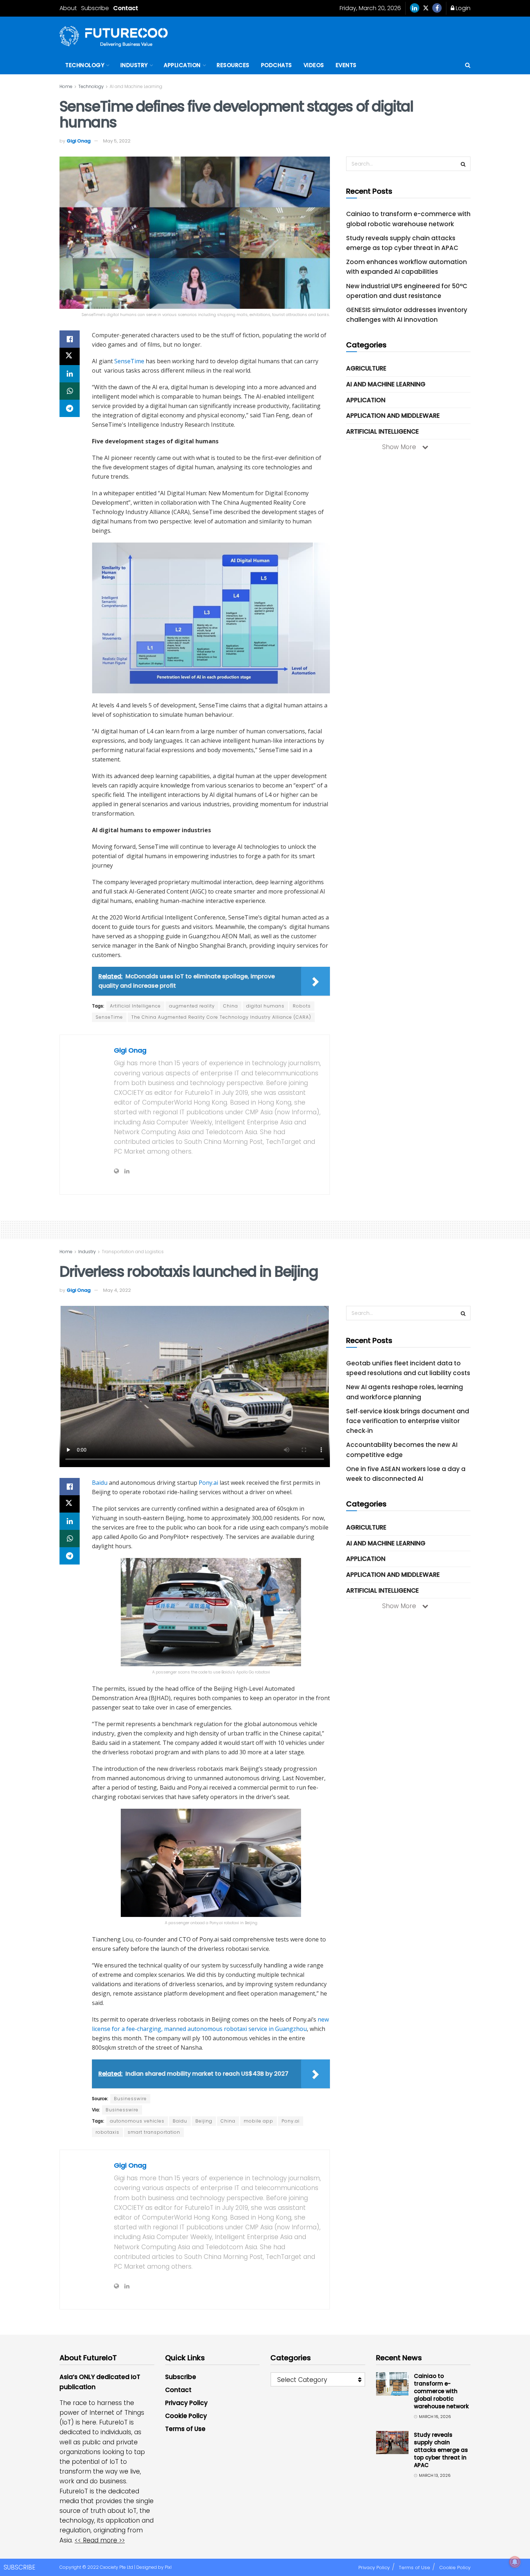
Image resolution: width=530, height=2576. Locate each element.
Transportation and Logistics (133, 1252)
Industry (134, 65)
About (68, 8)
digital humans (265, 1006)
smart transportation (154, 2132)
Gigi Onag (79, 141)
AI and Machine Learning (136, 86)
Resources (233, 65)
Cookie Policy (186, 2416)
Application (182, 65)
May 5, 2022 (117, 141)
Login (462, 8)
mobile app (259, 2121)
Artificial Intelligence (135, 1006)
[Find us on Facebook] (437, 8)
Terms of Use (185, 2429)
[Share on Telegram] (70, 408)
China (231, 1006)
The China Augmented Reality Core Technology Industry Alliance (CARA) (221, 1017)
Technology (85, 65)
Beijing (204, 2121)
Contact (126, 8)
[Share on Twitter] (70, 356)
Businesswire (130, 2099)
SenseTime (129, 361)
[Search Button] (468, 65)
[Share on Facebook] (70, 339)
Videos (314, 65)
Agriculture (366, 368)
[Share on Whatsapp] (70, 391)
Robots (302, 1006)
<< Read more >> (100, 2540)
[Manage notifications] (515, 2562)
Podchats (277, 65)
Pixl (168, 2567)
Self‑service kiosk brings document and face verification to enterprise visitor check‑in (408, 1421)
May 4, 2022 (117, 1290)
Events (346, 65)
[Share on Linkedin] (70, 374)
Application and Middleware (393, 416)
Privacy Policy (186, 2403)
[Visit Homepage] (114, 36)
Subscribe (95, 8)
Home (66, 86)
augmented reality (192, 1006)
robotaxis (107, 2132)
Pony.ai (208, 1483)
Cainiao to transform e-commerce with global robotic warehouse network (441, 2391)
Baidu (100, 1483)
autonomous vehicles (137, 2121)
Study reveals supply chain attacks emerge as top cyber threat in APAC (441, 2450)
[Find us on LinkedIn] (415, 8)
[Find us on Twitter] (426, 8)
